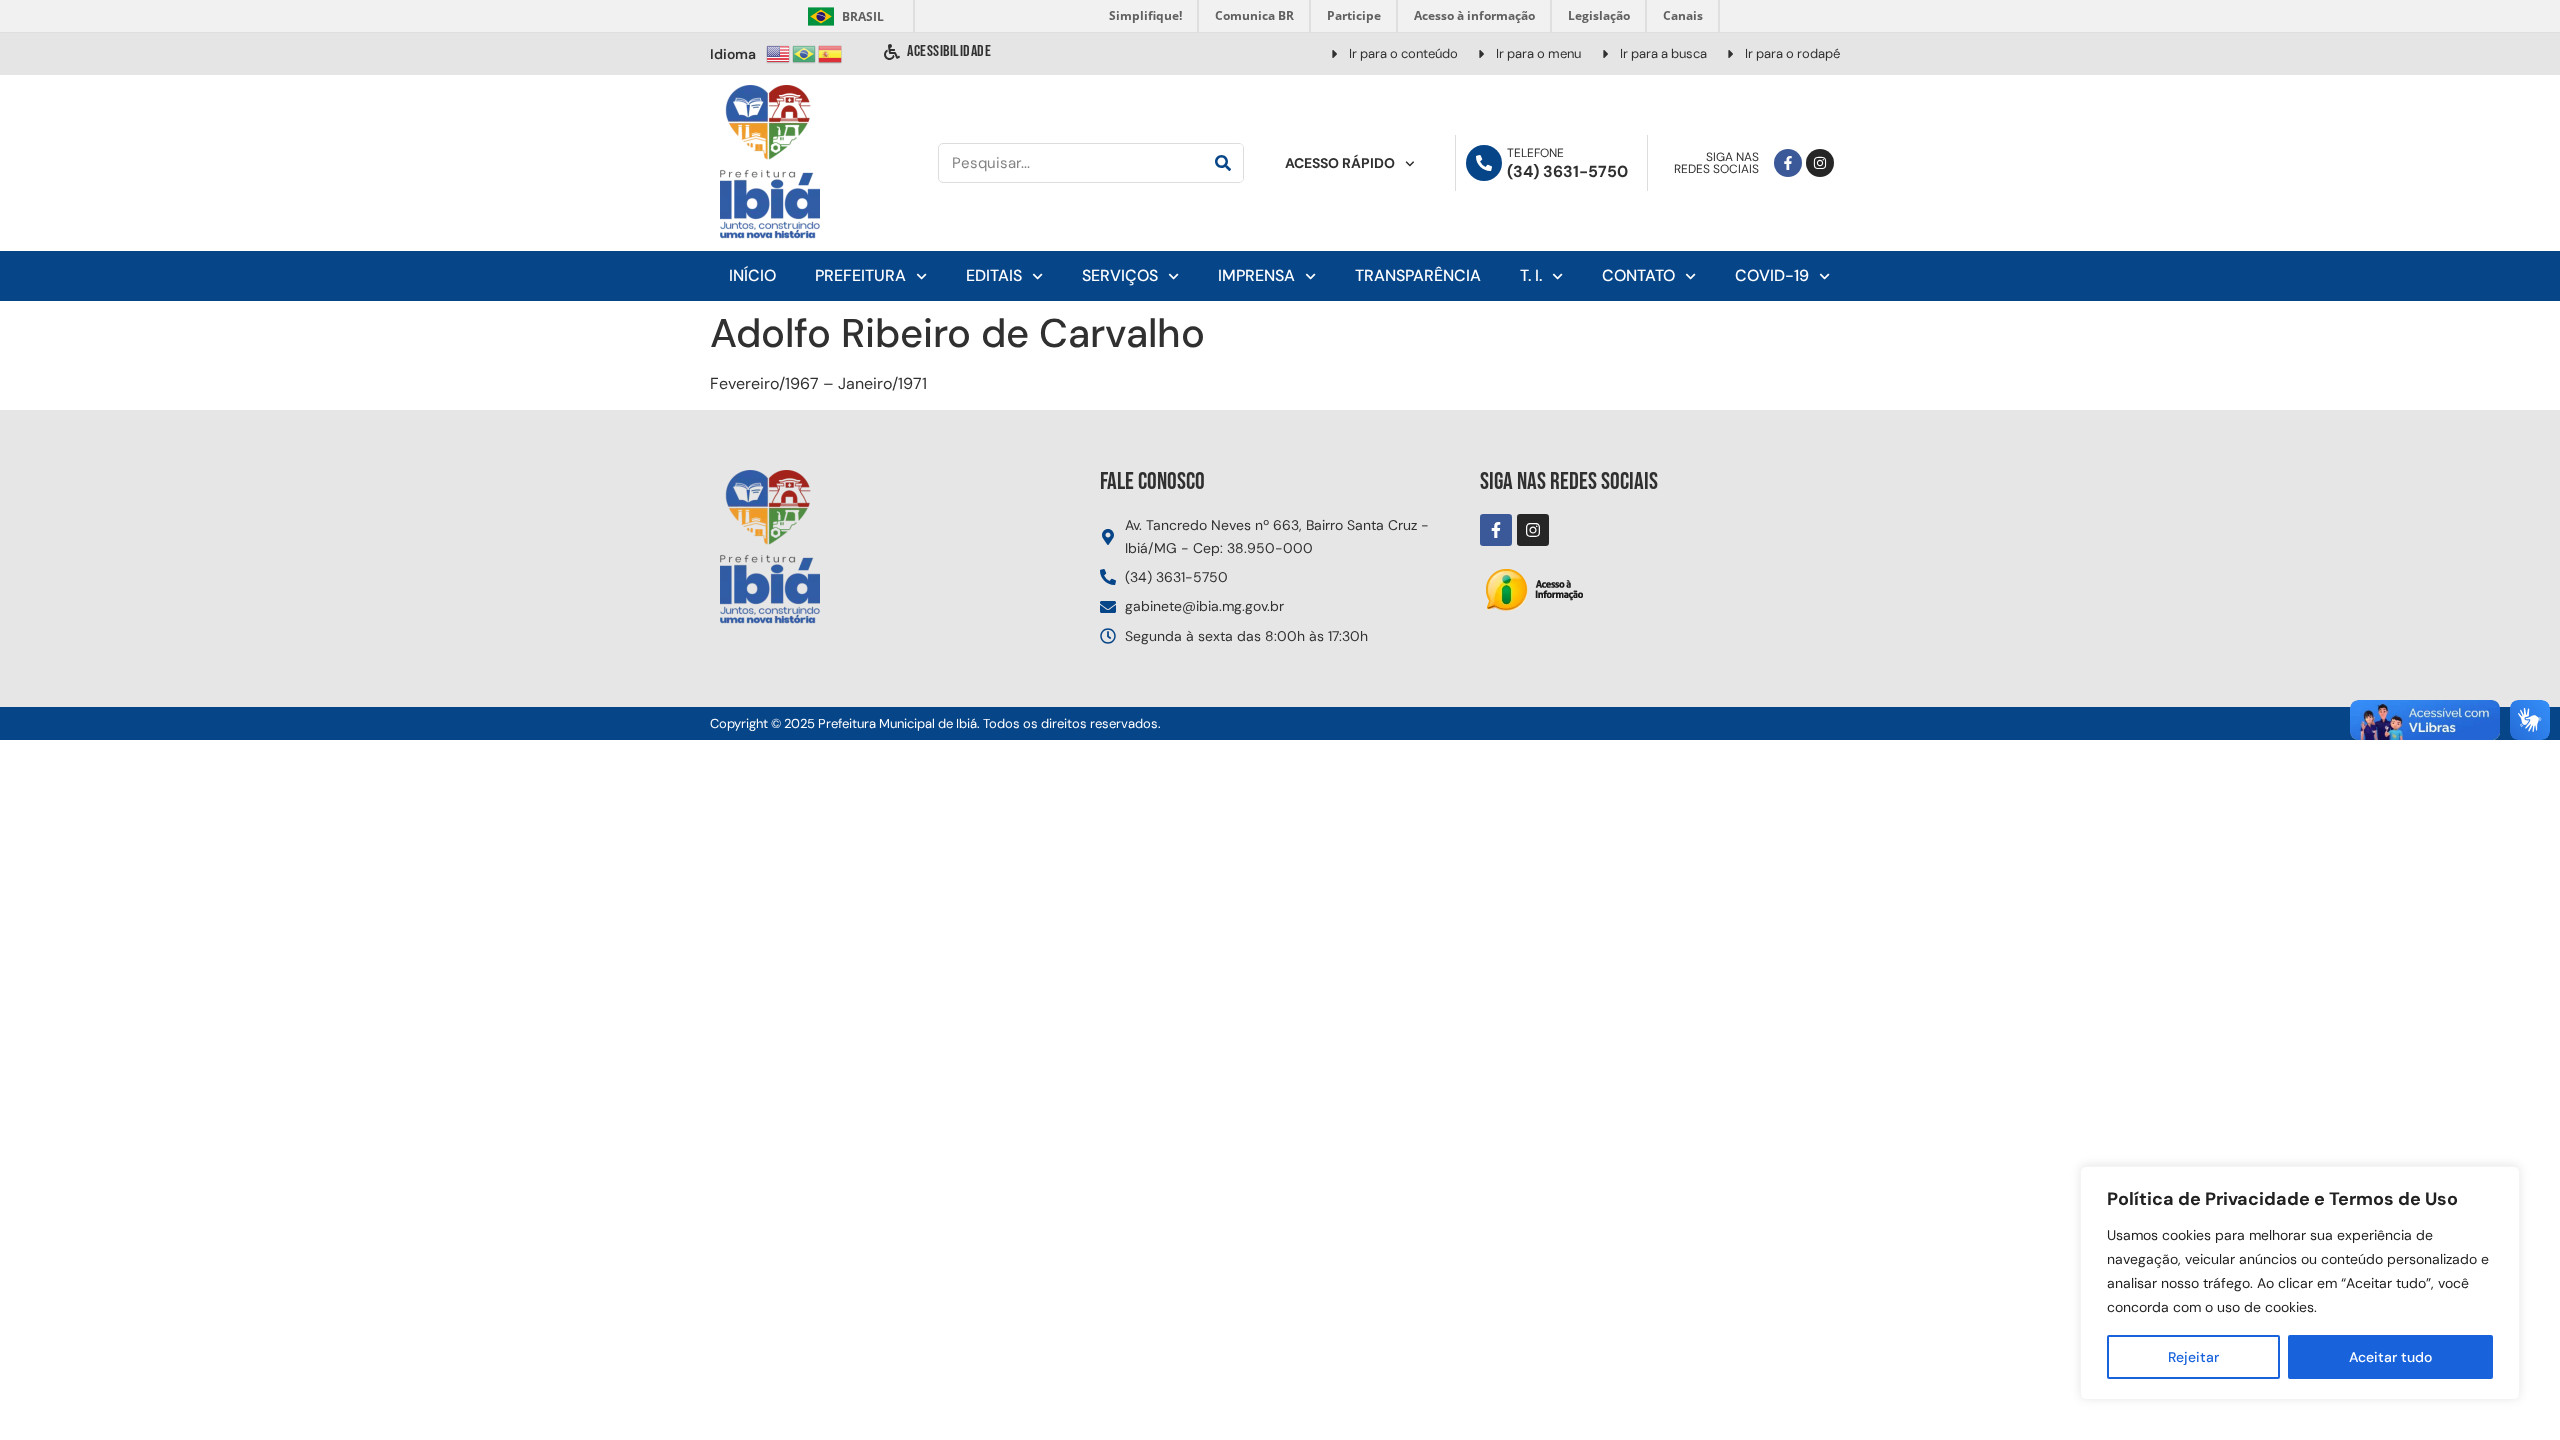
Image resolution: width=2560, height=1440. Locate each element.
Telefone (1535, 153)
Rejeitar (2193, 1357)
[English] (779, 52)
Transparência (1418, 275)
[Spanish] (831, 52)
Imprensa (1256, 275)
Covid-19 (1772, 275)
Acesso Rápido (1340, 163)
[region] (2300, 1283)
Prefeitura (860, 275)
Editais (994, 275)
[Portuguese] (805, 52)
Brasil (842, 16)
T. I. (1531, 275)
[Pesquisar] (1223, 163)
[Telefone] (1484, 163)
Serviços (1120, 275)
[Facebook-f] (1788, 163)
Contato (1638, 275)
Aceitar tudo (2390, 1357)
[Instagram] (1820, 163)
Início (752, 275)
